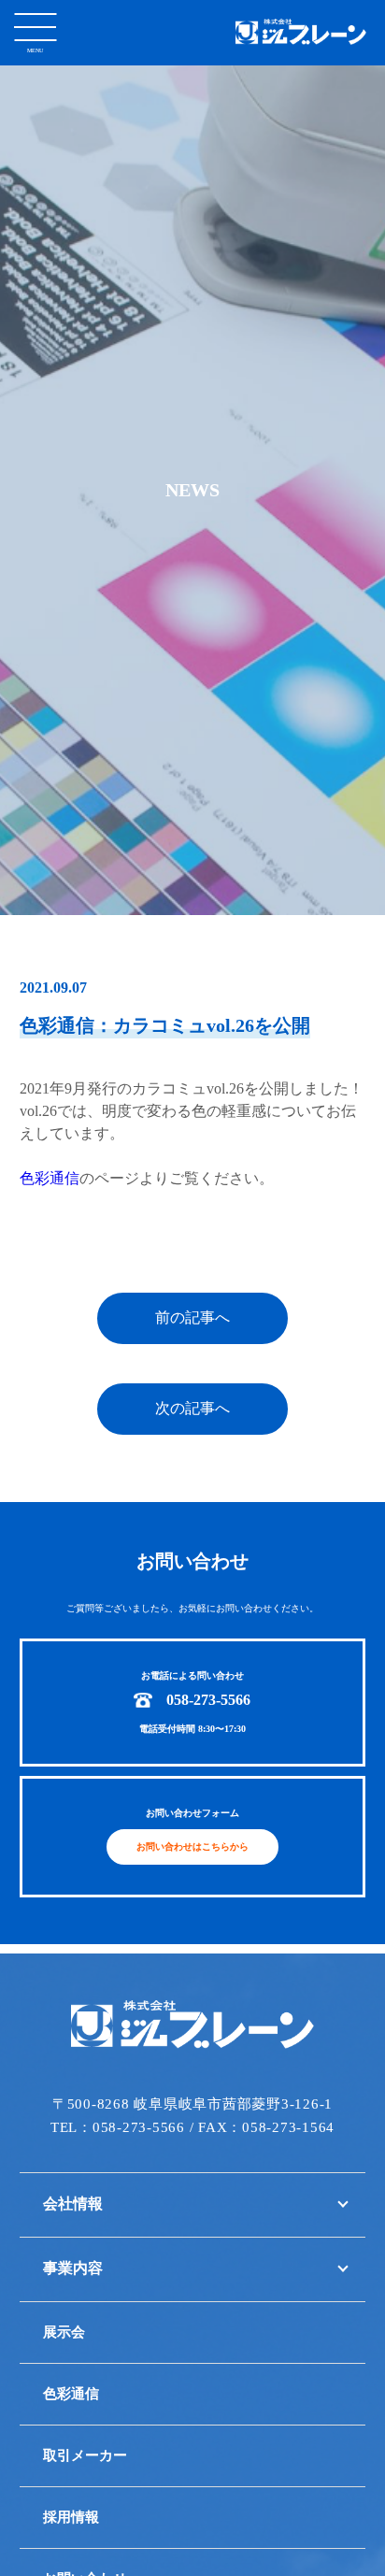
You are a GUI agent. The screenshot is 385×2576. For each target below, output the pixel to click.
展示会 (64, 2332)
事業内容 (73, 2268)
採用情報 (71, 2517)
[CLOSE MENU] (35, 26)
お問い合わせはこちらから (192, 1846)
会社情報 (73, 2204)
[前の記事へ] (192, 1341)
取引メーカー (85, 2455)
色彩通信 (50, 1178)
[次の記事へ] (192, 1431)
